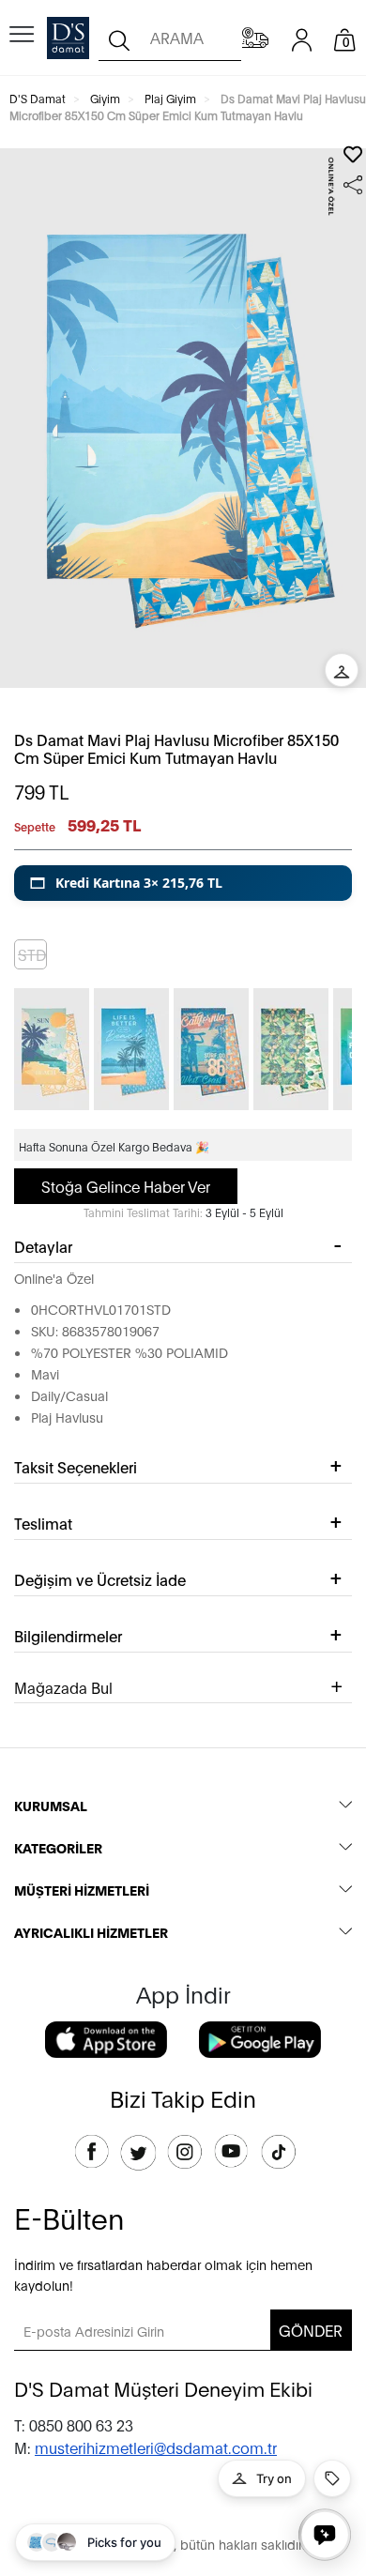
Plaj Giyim (170, 98)
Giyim (105, 98)
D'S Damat (38, 98)
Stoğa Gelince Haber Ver (126, 1186)
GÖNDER (311, 2330)
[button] (183, 883)
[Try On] (342, 670)
